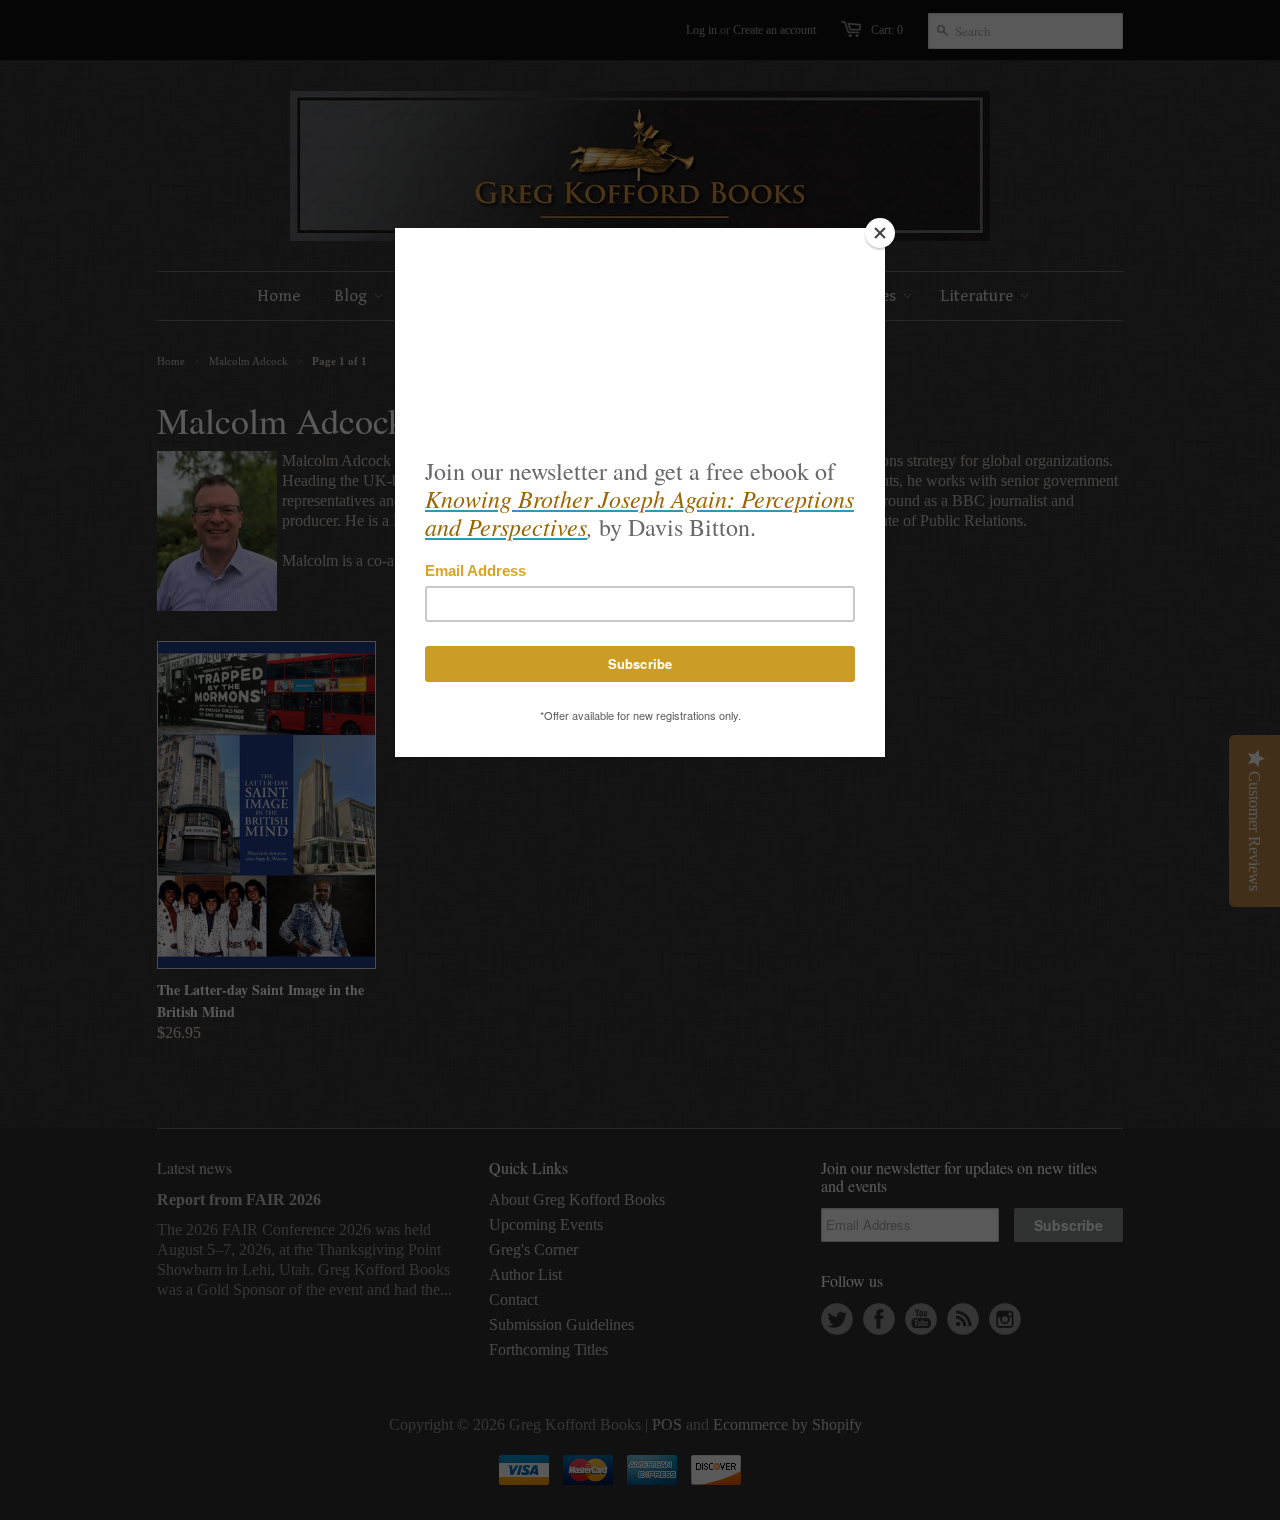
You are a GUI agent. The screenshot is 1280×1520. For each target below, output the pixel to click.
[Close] (880, 233)
